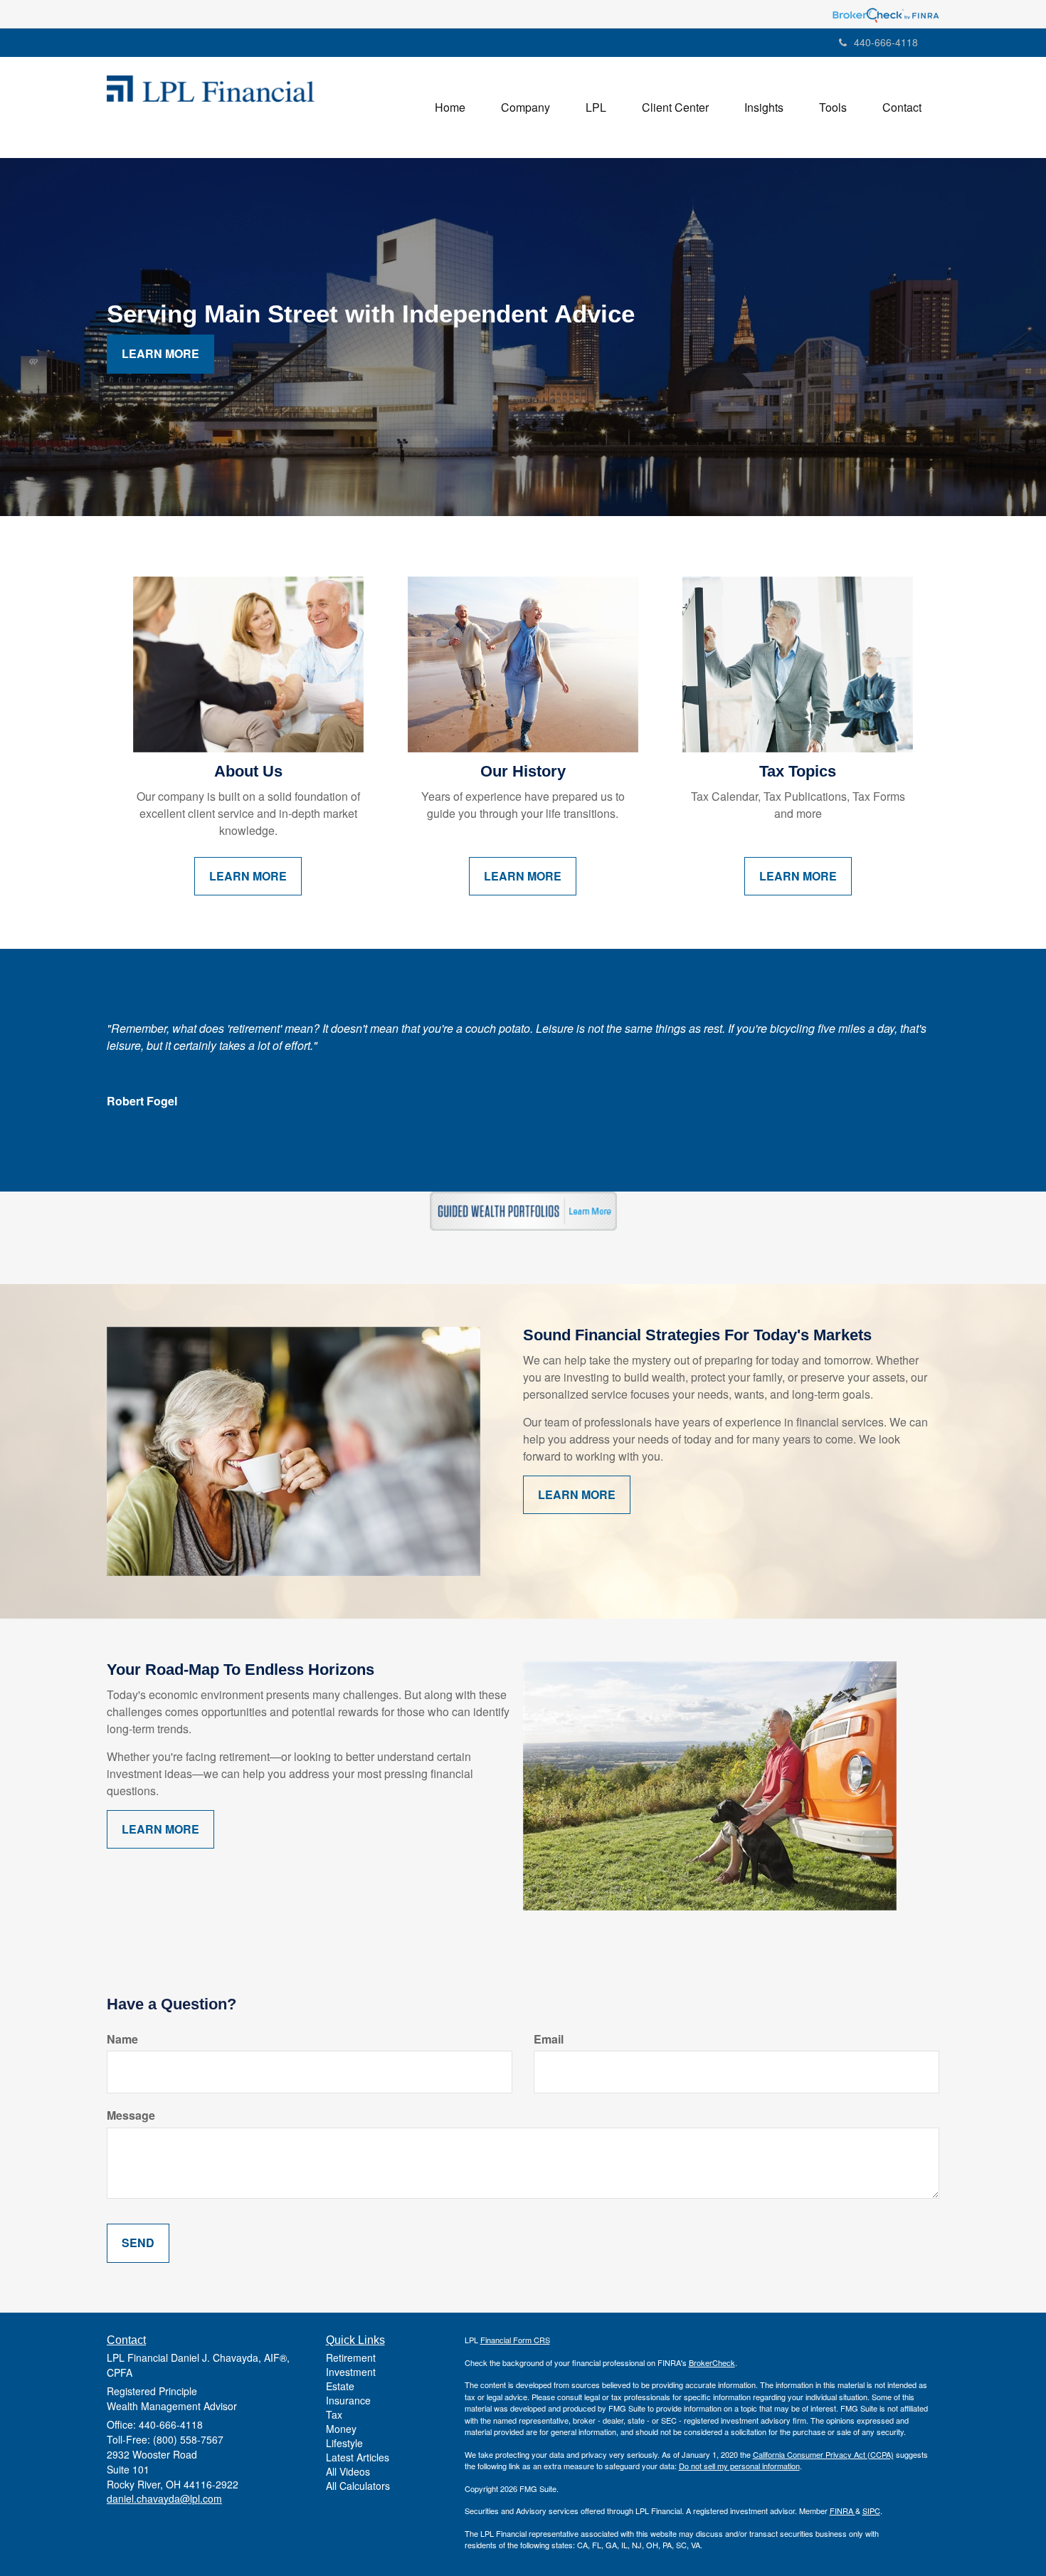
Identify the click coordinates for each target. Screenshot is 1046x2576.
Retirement (351, 2357)
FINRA (842, 2511)
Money (341, 2429)
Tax (334, 2414)
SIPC (871, 2511)
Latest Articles (358, 2457)
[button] (525, 107)
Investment (351, 2372)
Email (549, 2039)
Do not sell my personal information (739, 2466)
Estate (340, 2386)
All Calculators (358, 2486)
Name (122, 2039)
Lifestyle (344, 2443)
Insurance (348, 2400)
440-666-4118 (886, 42)
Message (131, 2115)
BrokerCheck (712, 2362)
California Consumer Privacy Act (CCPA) (823, 2454)
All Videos (348, 2471)
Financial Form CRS (515, 2340)
